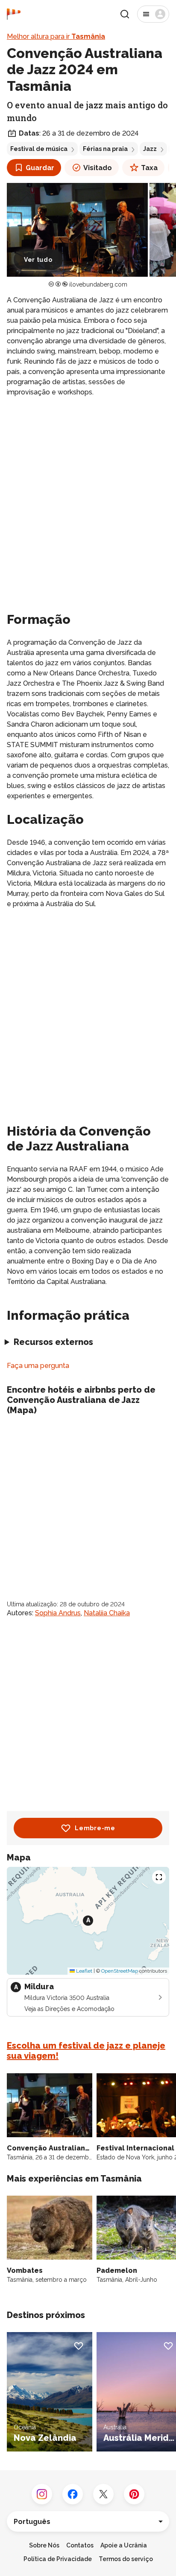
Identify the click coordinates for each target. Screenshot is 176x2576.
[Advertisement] (88, 496)
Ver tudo (38, 260)
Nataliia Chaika (107, 1613)
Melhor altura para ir (56, 36)
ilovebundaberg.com (98, 284)
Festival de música (39, 149)
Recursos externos (53, 1342)
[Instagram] (42, 2494)
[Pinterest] (134, 2494)
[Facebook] (73, 2494)
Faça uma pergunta (38, 1366)
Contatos (80, 2545)
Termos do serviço (126, 2559)
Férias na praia (105, 149)
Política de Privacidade (58, 2559)
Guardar (40, 168)
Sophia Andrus (58, 1613)
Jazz (150, 149)
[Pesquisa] (125, 14)
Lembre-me (95, 1828)
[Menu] (153, 14)
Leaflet (84, 1971)
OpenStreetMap (120, 1971)
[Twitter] (103, 2494)
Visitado (98, 168)
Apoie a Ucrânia (124, 2545)
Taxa (149, 168)
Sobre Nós (44, 2545)
